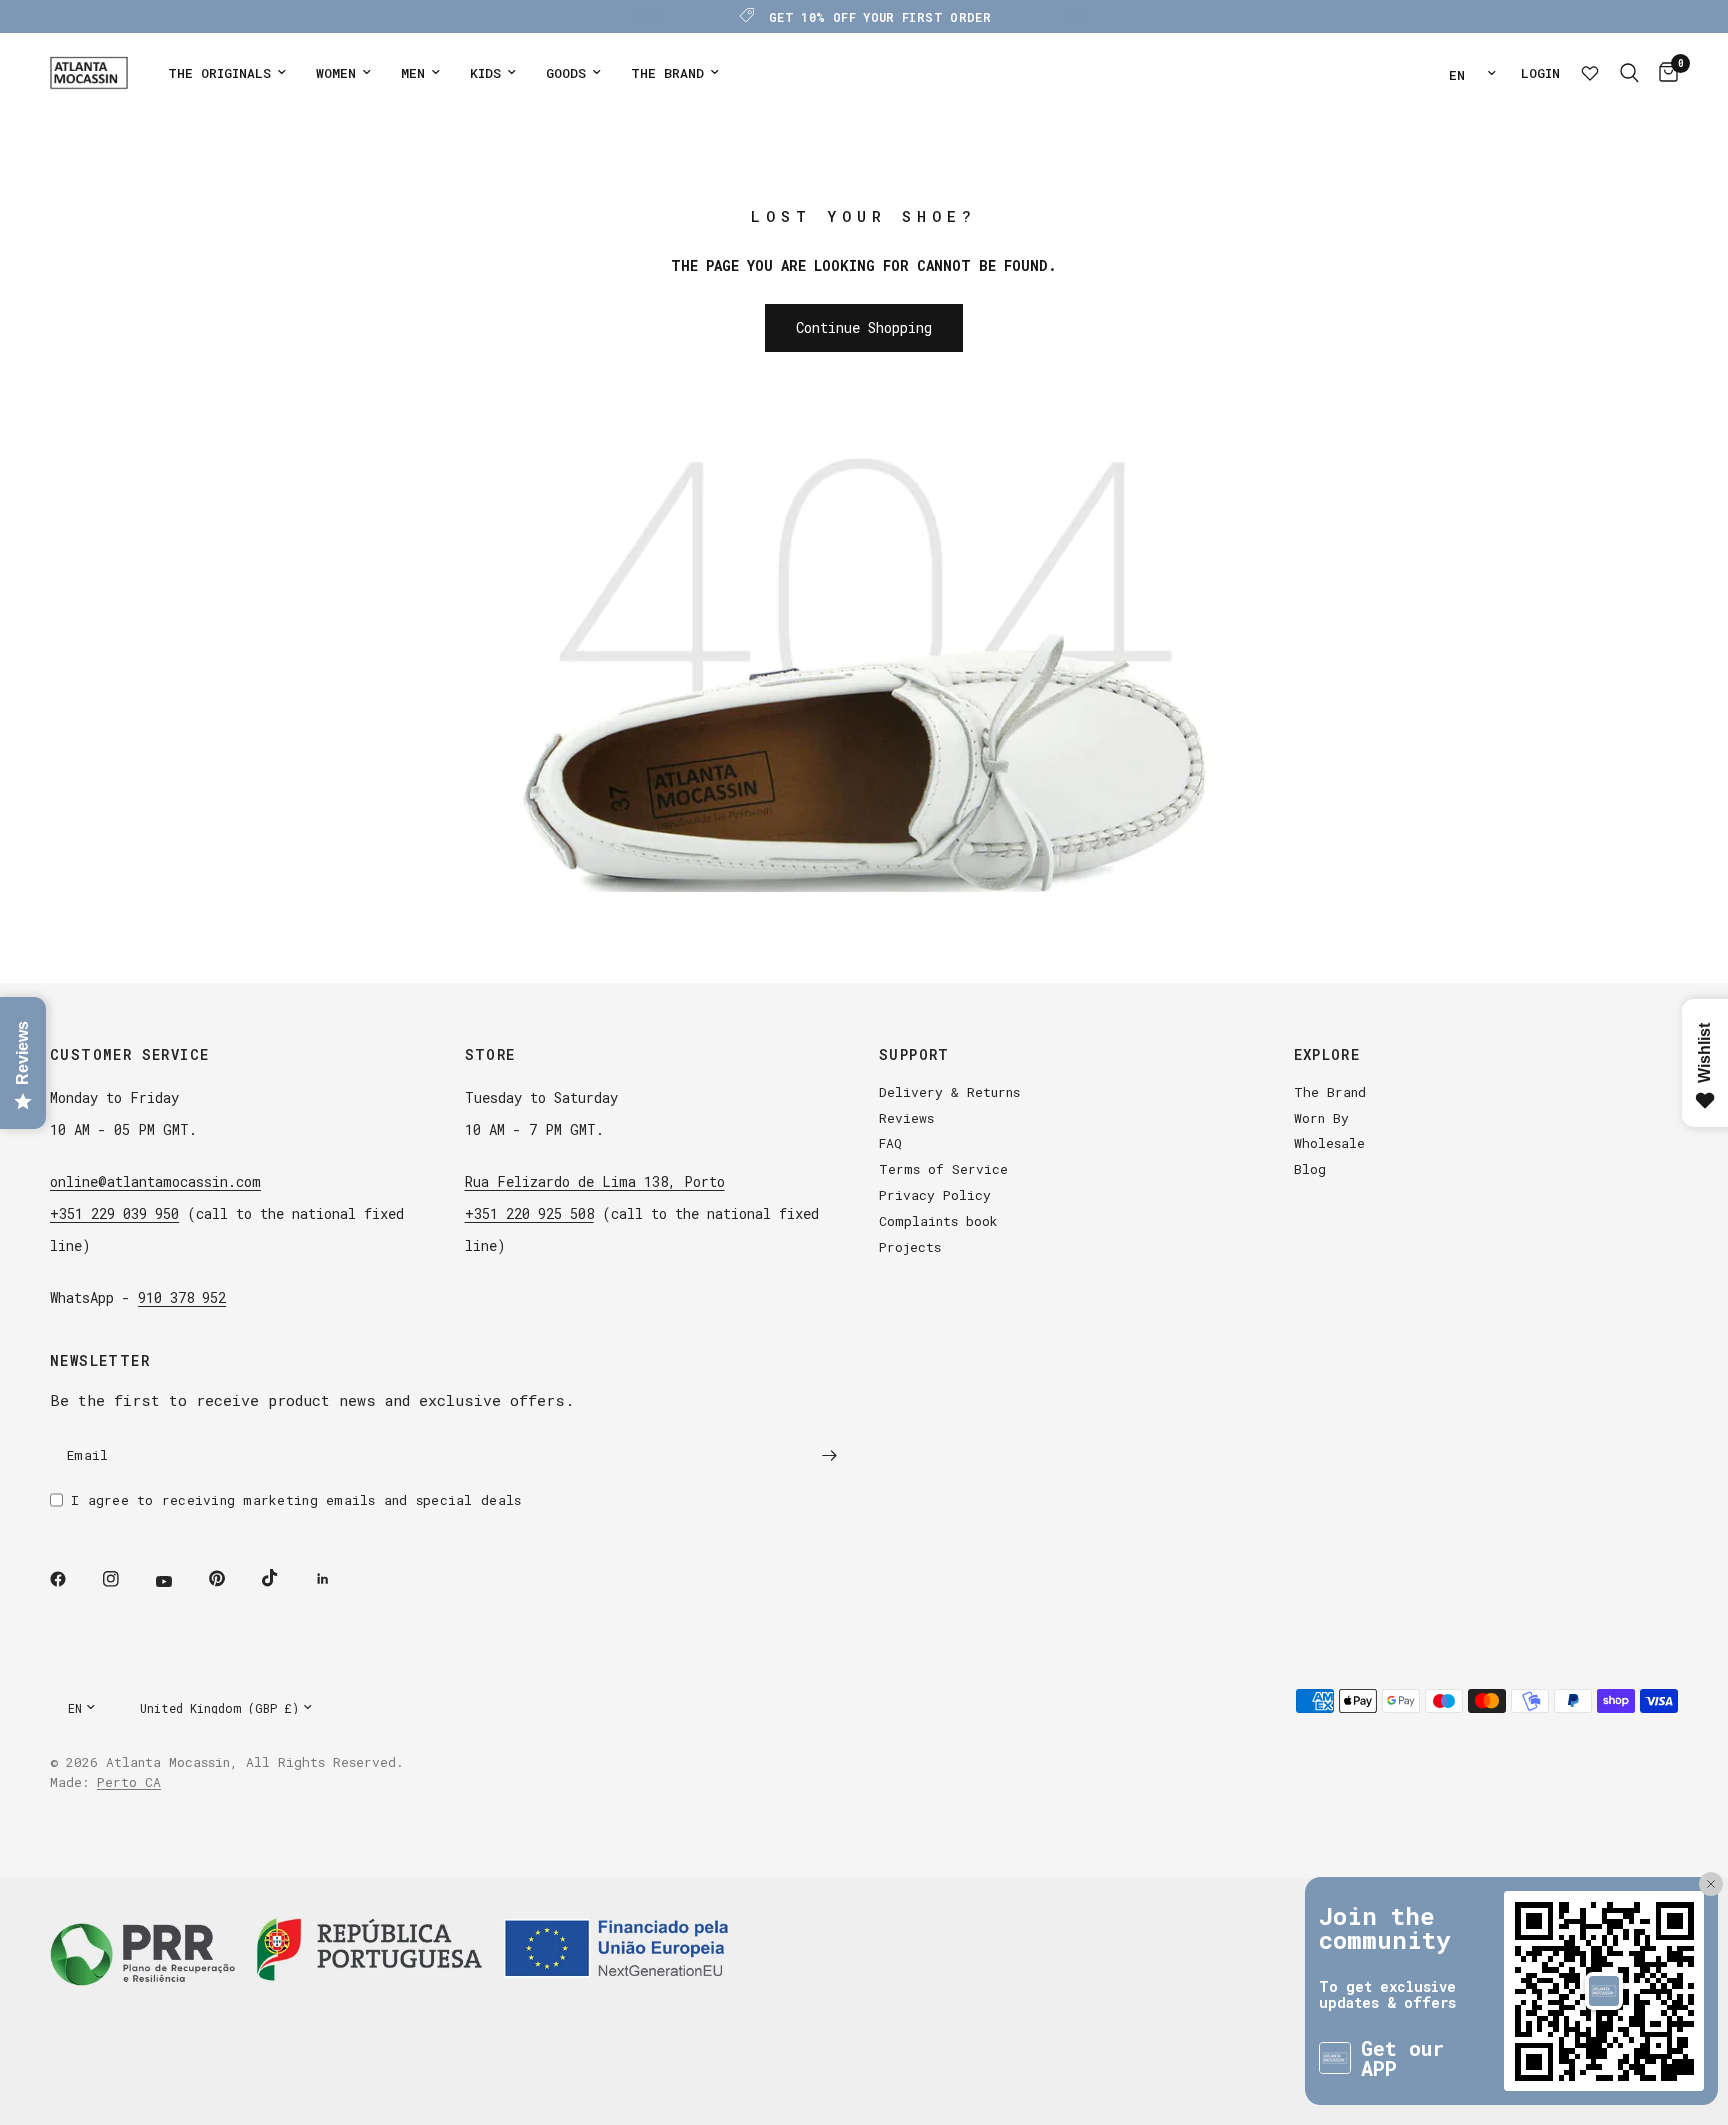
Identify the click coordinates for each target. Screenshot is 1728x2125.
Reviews (906, 1118)
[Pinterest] (231, 1579)
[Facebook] (72, 1579)
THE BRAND (667, 73)
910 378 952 (182, 1297)
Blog (1310, 1169)
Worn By (1321, 1118)
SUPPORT (914, 1055)
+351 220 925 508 (529, 1213)
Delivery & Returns (949, 1092)
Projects (910, 1247)
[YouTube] (178, 1582)
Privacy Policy (935, 1195)
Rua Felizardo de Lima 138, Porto (595, 1181)
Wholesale (1329, 1143)
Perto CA (129, 1782)
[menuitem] (227, 73)
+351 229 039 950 (114, 1213)
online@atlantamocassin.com (155, 1181)
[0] (1663, 73)
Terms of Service (943, 1169)
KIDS (485, 73)
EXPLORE (1327, 1055)
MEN (413, 73)
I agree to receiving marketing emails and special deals (296, 1500)
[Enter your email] (829, 1456)
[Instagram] (125, 1579)
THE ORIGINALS (219, 73)
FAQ (890, 1143)
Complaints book (938, 1221)
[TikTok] (284, 1578)
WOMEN (336, 73)
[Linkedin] (337, 1579)
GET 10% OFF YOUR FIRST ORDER (880, 17)
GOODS (566, 73)
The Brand (1330, 1092)
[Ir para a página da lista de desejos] (1590, 73)
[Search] (1629, 73)
